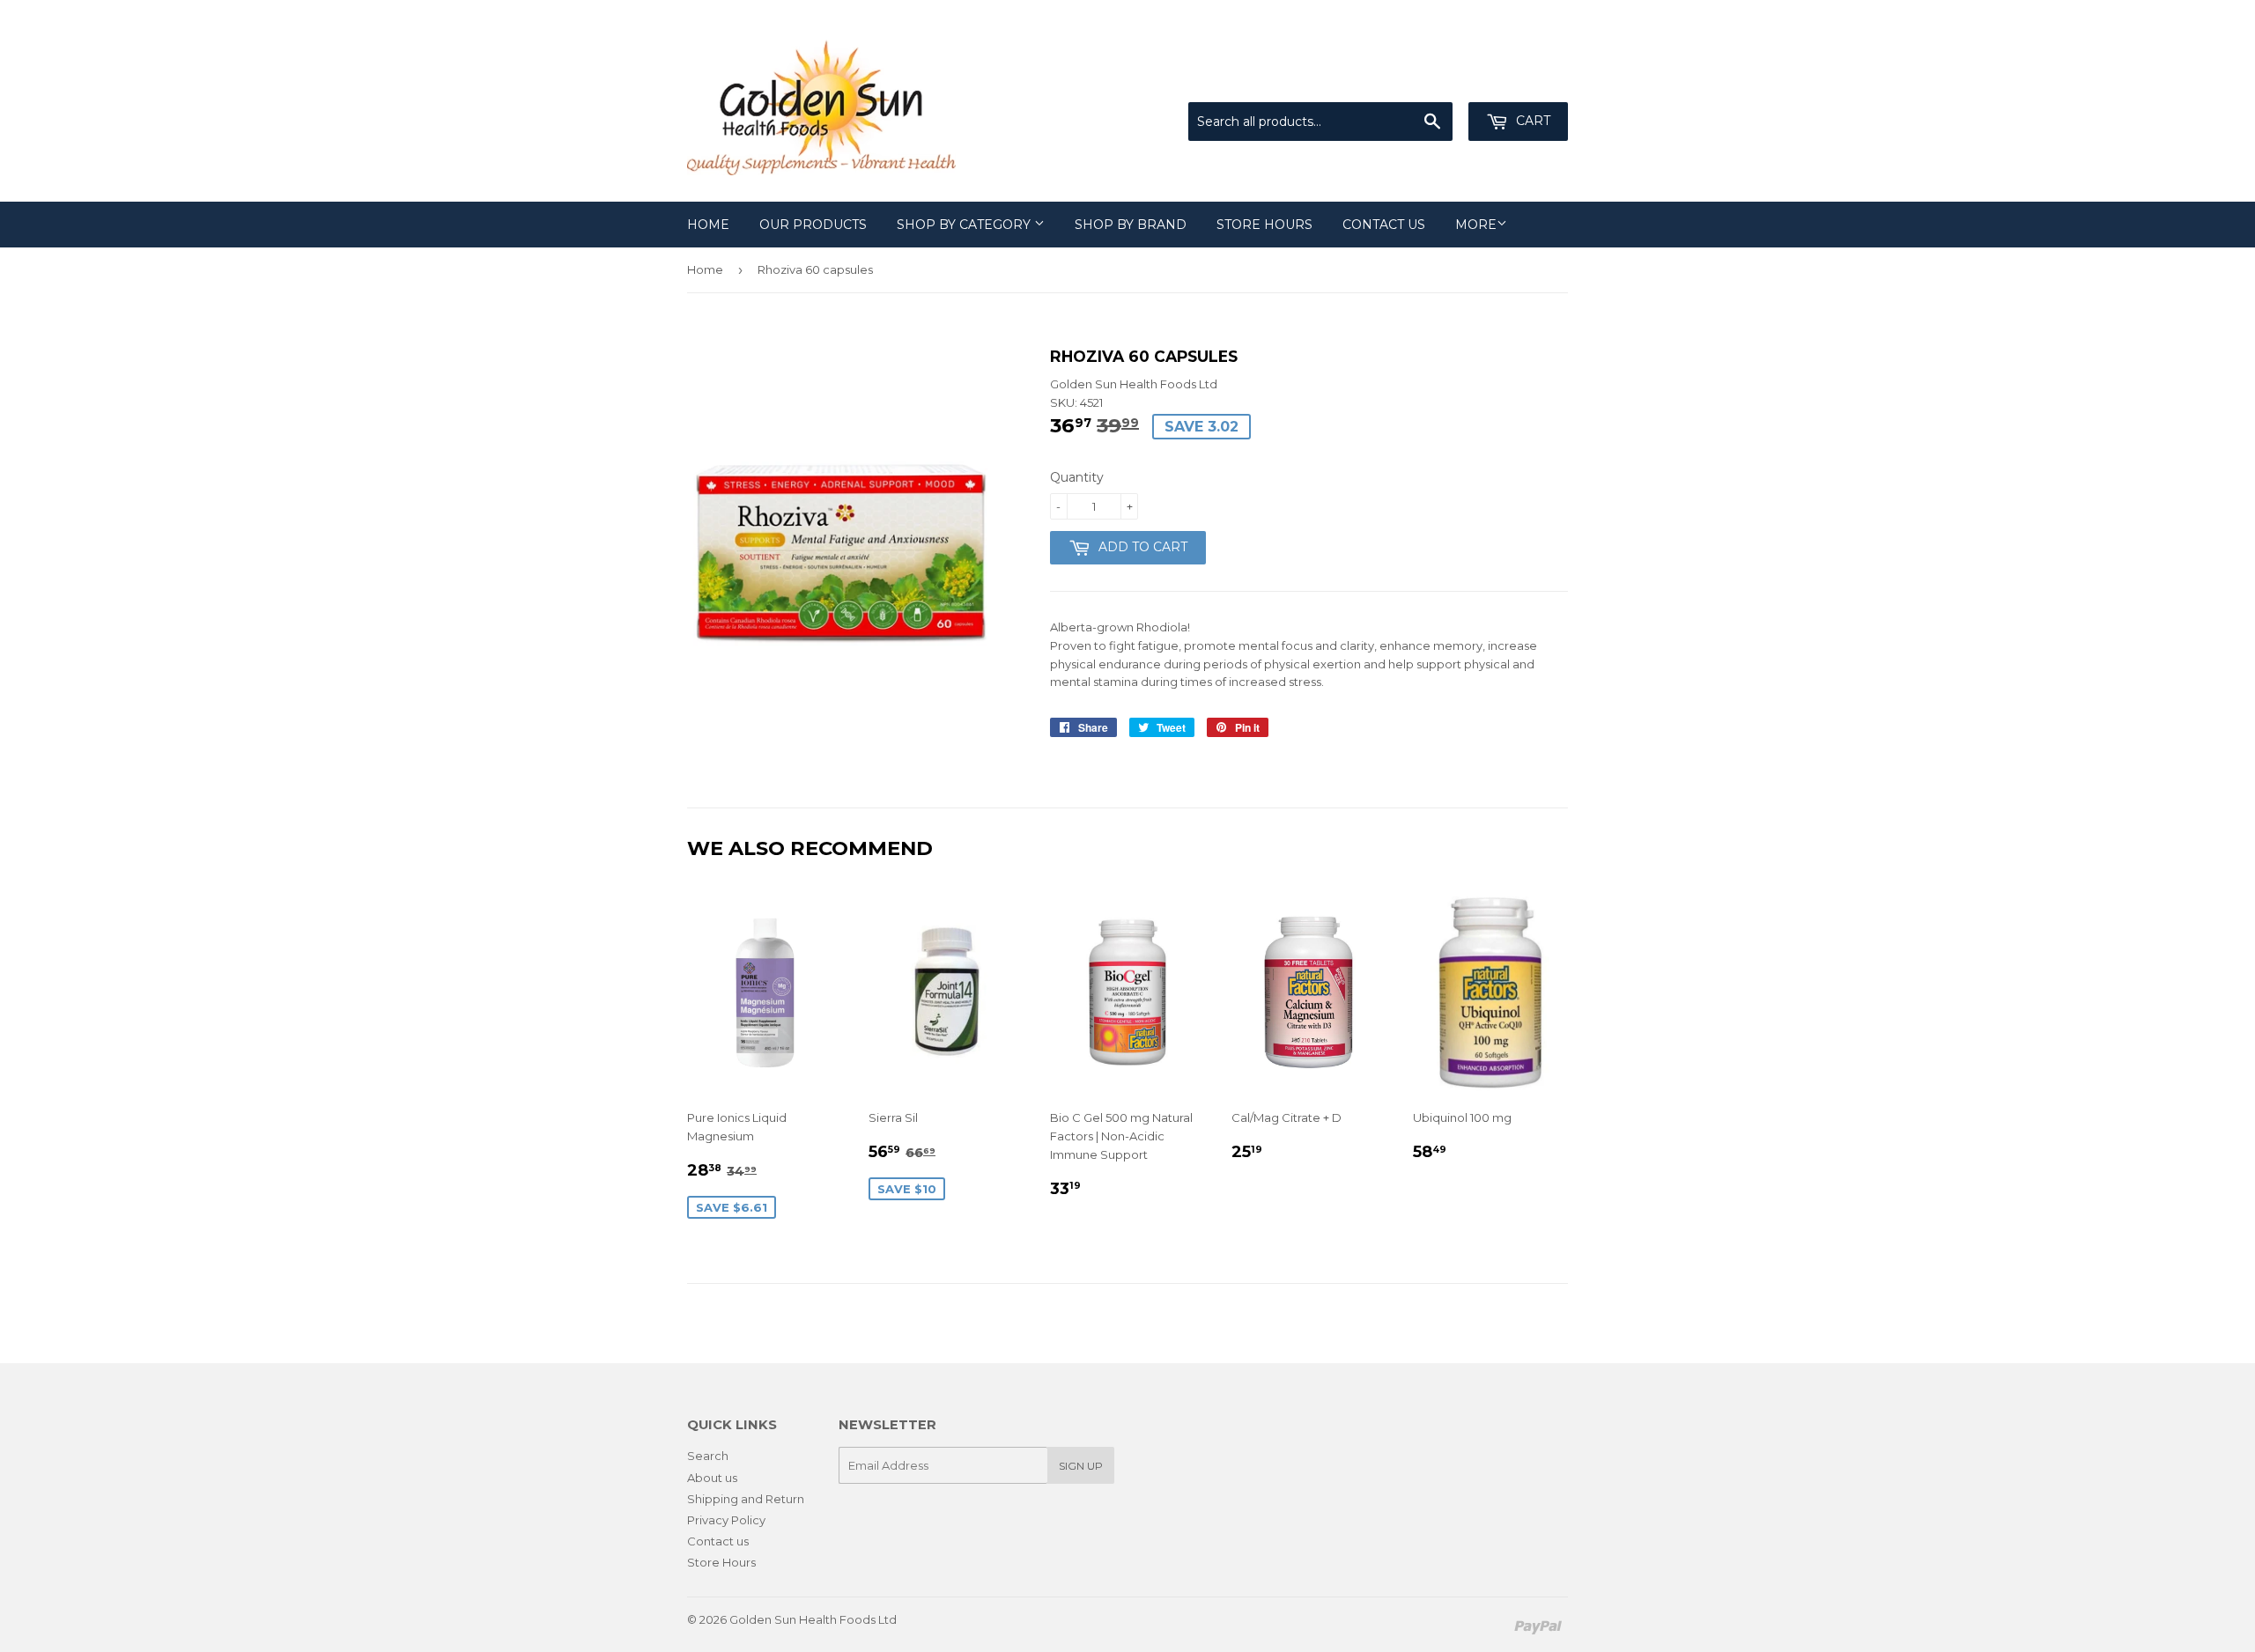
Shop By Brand (1131, 225)
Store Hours (1264, 225)
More (1476, 225)
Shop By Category (965, 225)
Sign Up (1081, 1466)
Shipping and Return (746, 1499)
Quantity (1077, 477)
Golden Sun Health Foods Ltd (813, 1619)
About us (712, 1478)
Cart (1531, 121)
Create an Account (1517, 81)
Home (708, 225)
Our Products (813, 225)
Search (708, 1456)
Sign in (1423, 81)
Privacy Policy (726, 1520)
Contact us (1384, 225)
